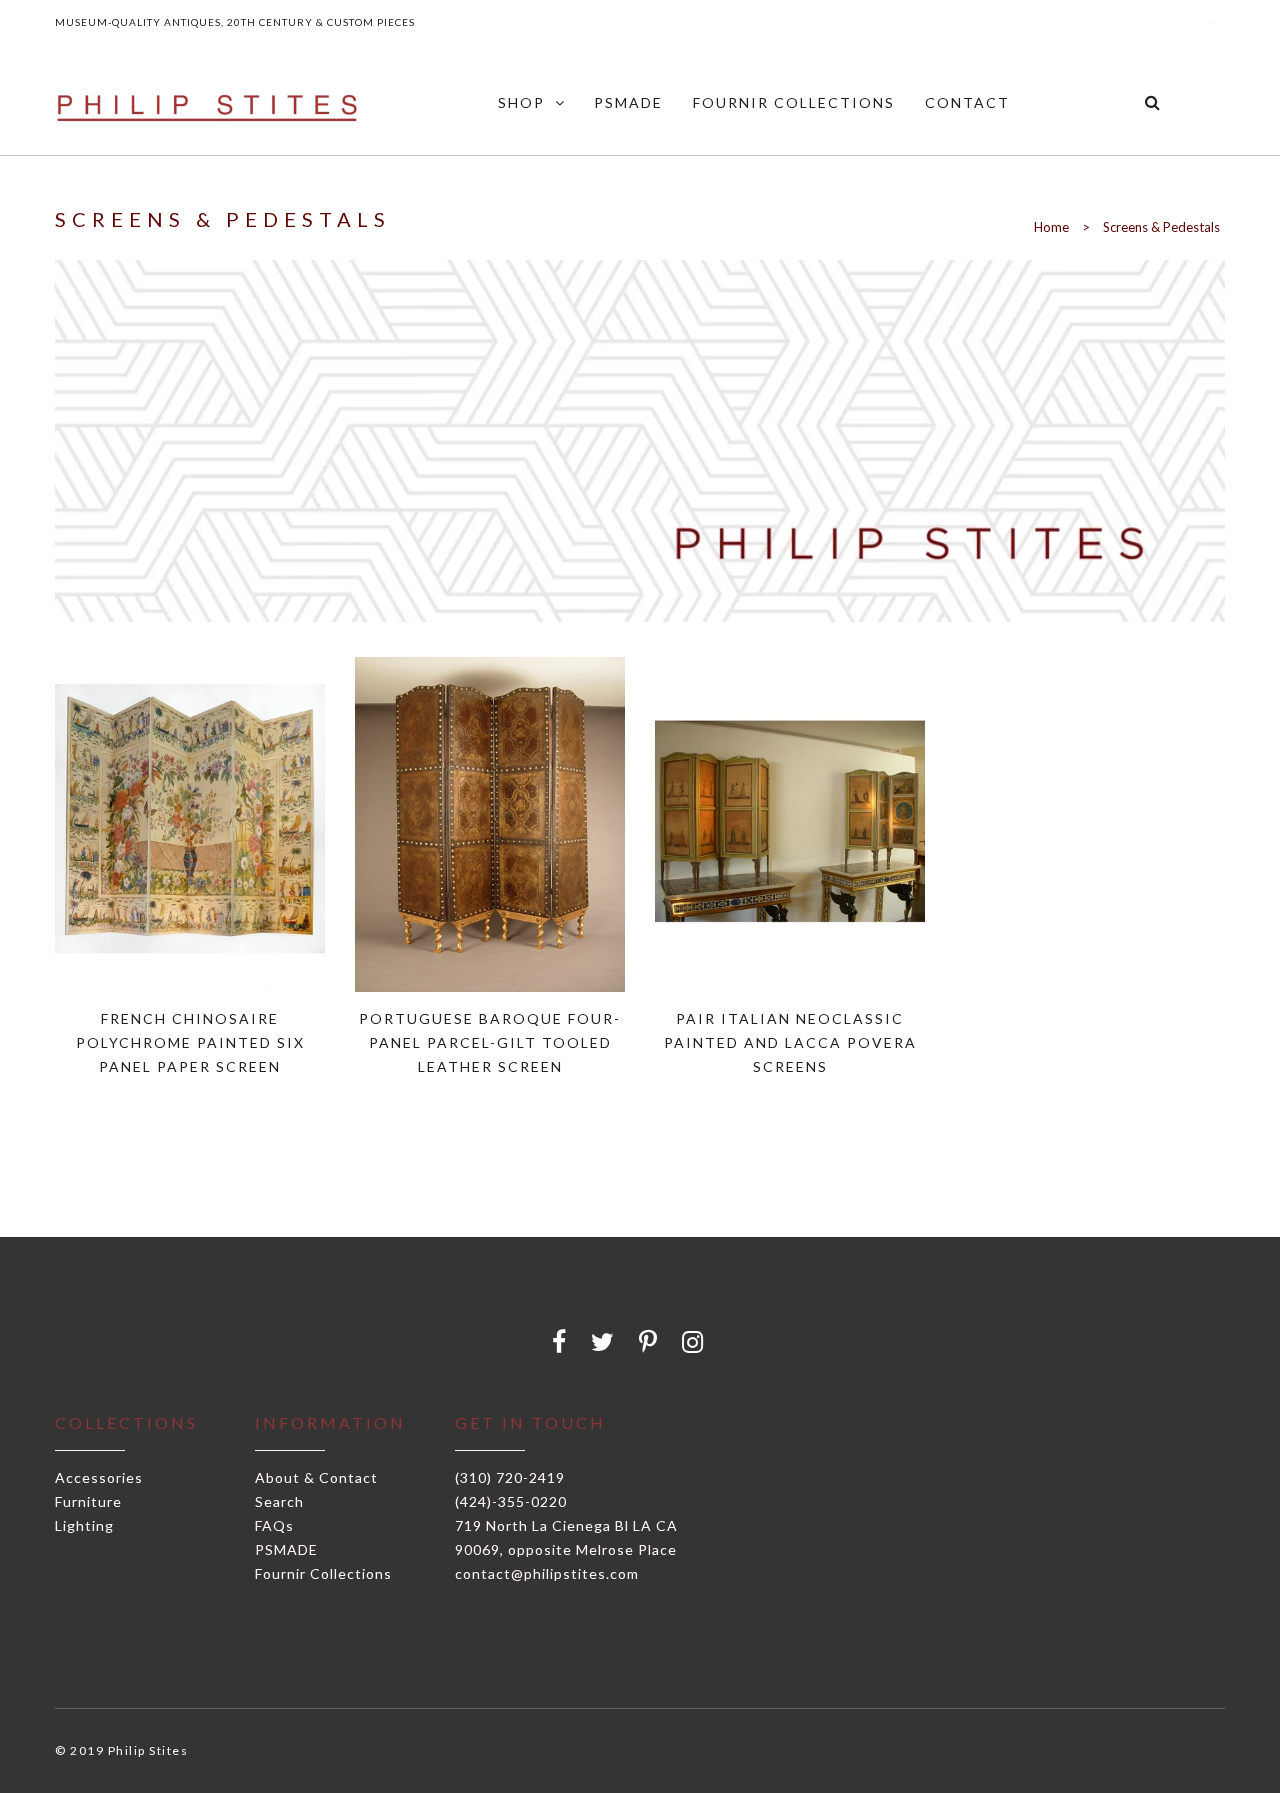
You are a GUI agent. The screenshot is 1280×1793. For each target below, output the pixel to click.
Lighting (84, 1525)
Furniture (88, 1501)
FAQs (274, 1525)
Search (279, 1501)
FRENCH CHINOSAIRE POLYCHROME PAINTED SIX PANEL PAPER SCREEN (190, 1042)
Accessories (99, 1477)
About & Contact (316, 1477)
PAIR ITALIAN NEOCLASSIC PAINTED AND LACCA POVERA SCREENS (790, 1042)
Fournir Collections (323, 1573)
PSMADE (286, 1549)
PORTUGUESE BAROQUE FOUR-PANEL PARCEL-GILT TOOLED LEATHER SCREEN (490, 1042)
